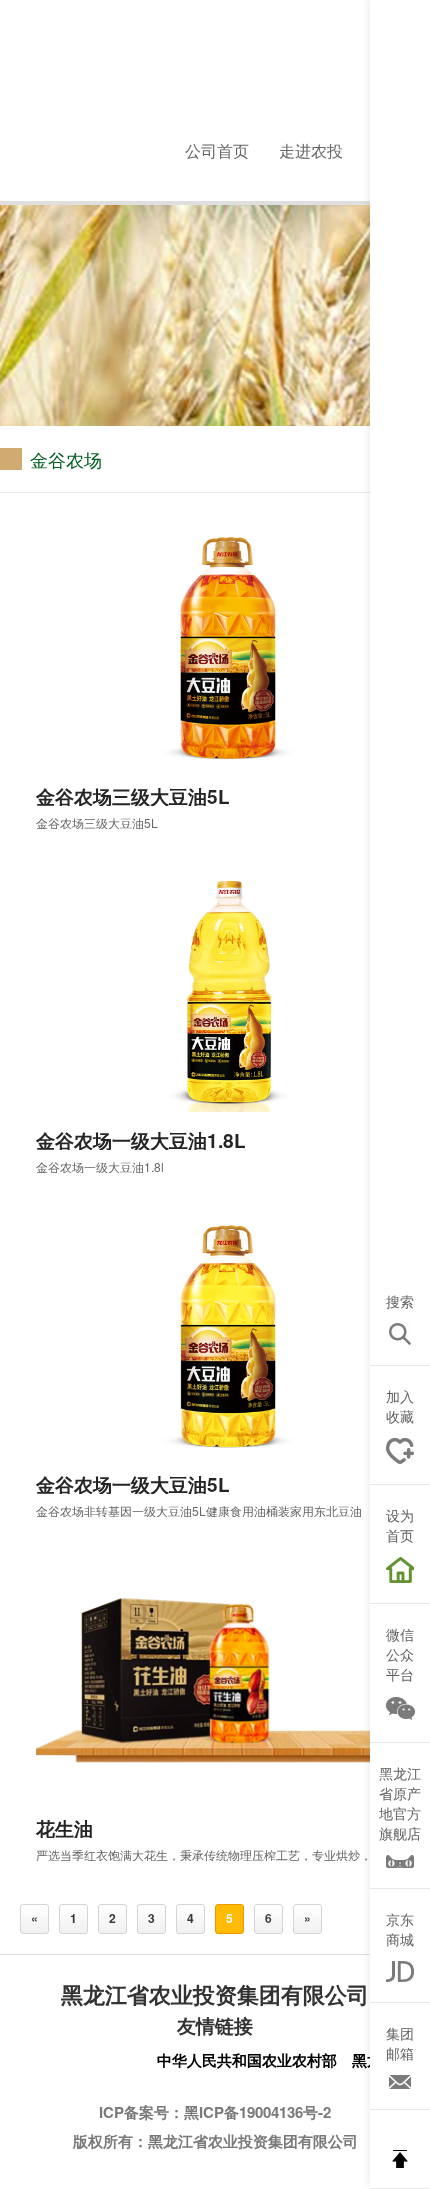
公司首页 (217, 150)
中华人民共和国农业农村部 (247, 2060)
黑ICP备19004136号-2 (257, 2112)
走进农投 (311, 150)
